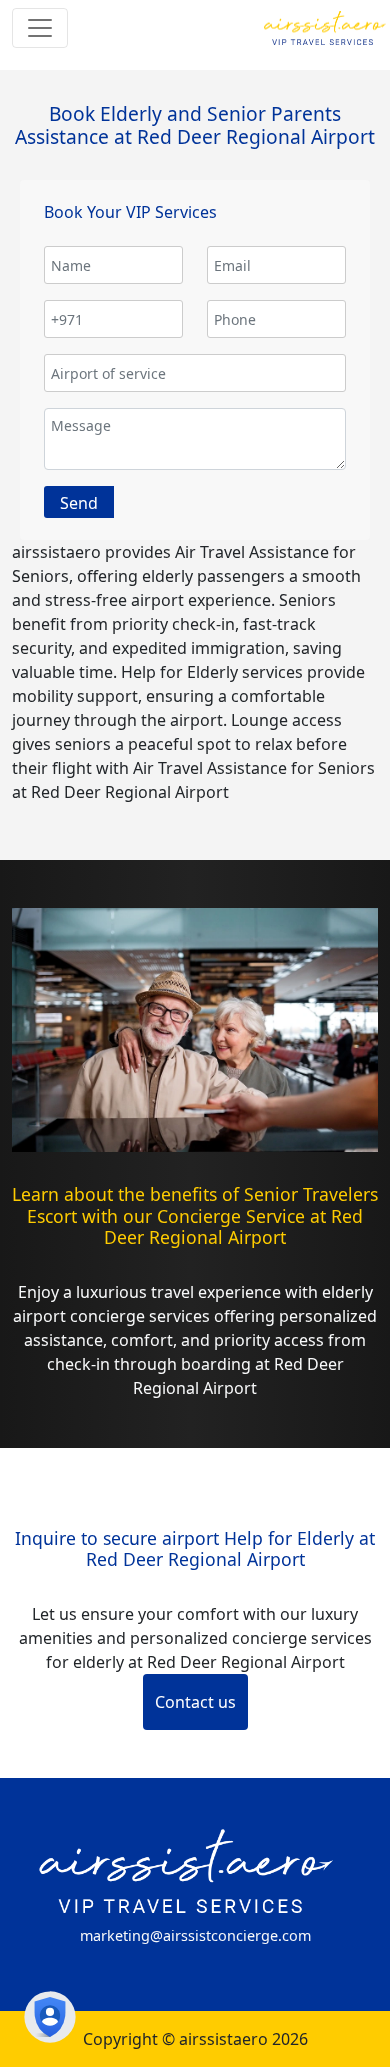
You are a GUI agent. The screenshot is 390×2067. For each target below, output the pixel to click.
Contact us (195, 1702)
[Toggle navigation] (40, 28)
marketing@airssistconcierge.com (195, 1935)
